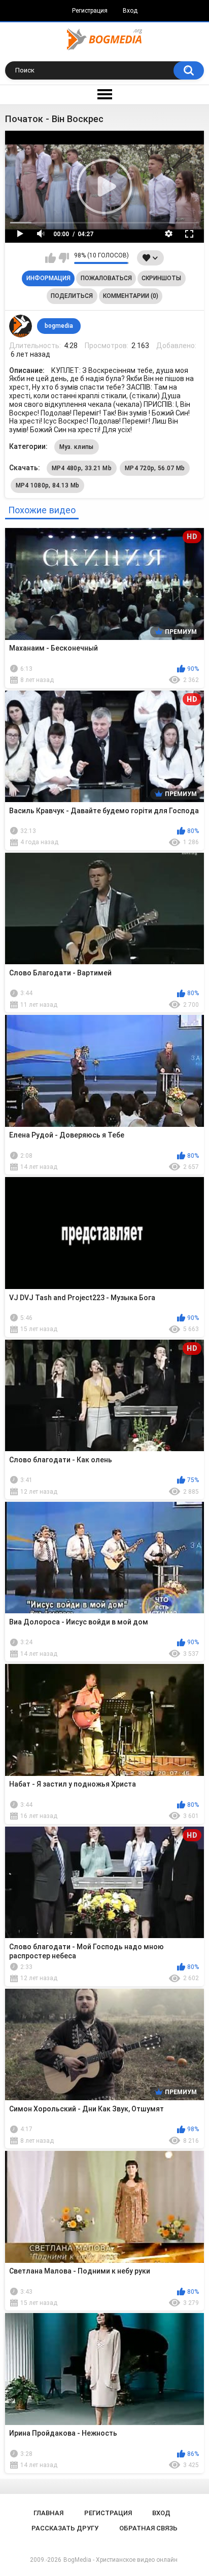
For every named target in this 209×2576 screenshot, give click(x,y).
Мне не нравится (64, 258)
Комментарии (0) (131, 296)
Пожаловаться (106, 278)
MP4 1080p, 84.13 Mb (48, 485)
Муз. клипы (77, 447)
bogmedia (59, 326)
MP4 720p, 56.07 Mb (155, 468)
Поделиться (72, 296)
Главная (48, 2513)
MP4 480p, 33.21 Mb (82, 468)
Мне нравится (50, 258)
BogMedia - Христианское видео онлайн (120, 2560)
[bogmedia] (21, 326)
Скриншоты (161, 278)
